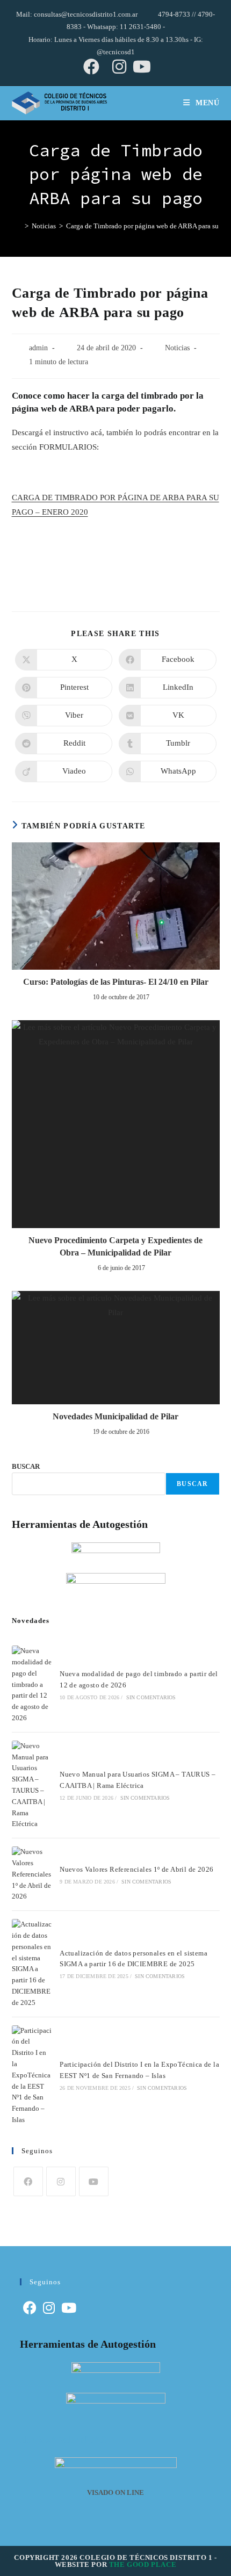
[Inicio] (17, 226)
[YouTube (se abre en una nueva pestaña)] (140, 67)
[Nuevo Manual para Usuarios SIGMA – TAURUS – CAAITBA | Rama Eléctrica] (32, 1785)
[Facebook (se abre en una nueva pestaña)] (91, 67)
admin (38, 348)
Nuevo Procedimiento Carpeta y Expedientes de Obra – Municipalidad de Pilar (115, 1246)
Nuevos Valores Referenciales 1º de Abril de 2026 (136, 1869)
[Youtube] (94, 2181)
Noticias (177, 348)
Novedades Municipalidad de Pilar (115, 1416)
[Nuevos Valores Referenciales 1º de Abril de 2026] (32, 1874)
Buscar (192, 1484)
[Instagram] (61, 2181)
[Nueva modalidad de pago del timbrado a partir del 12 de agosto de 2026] (32, 1685)
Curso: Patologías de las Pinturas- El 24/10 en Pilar (116, 982)
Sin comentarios (151, 1697)
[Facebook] (28, 2181)
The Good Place (143, 2564)
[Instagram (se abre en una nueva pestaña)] (119, 67)
